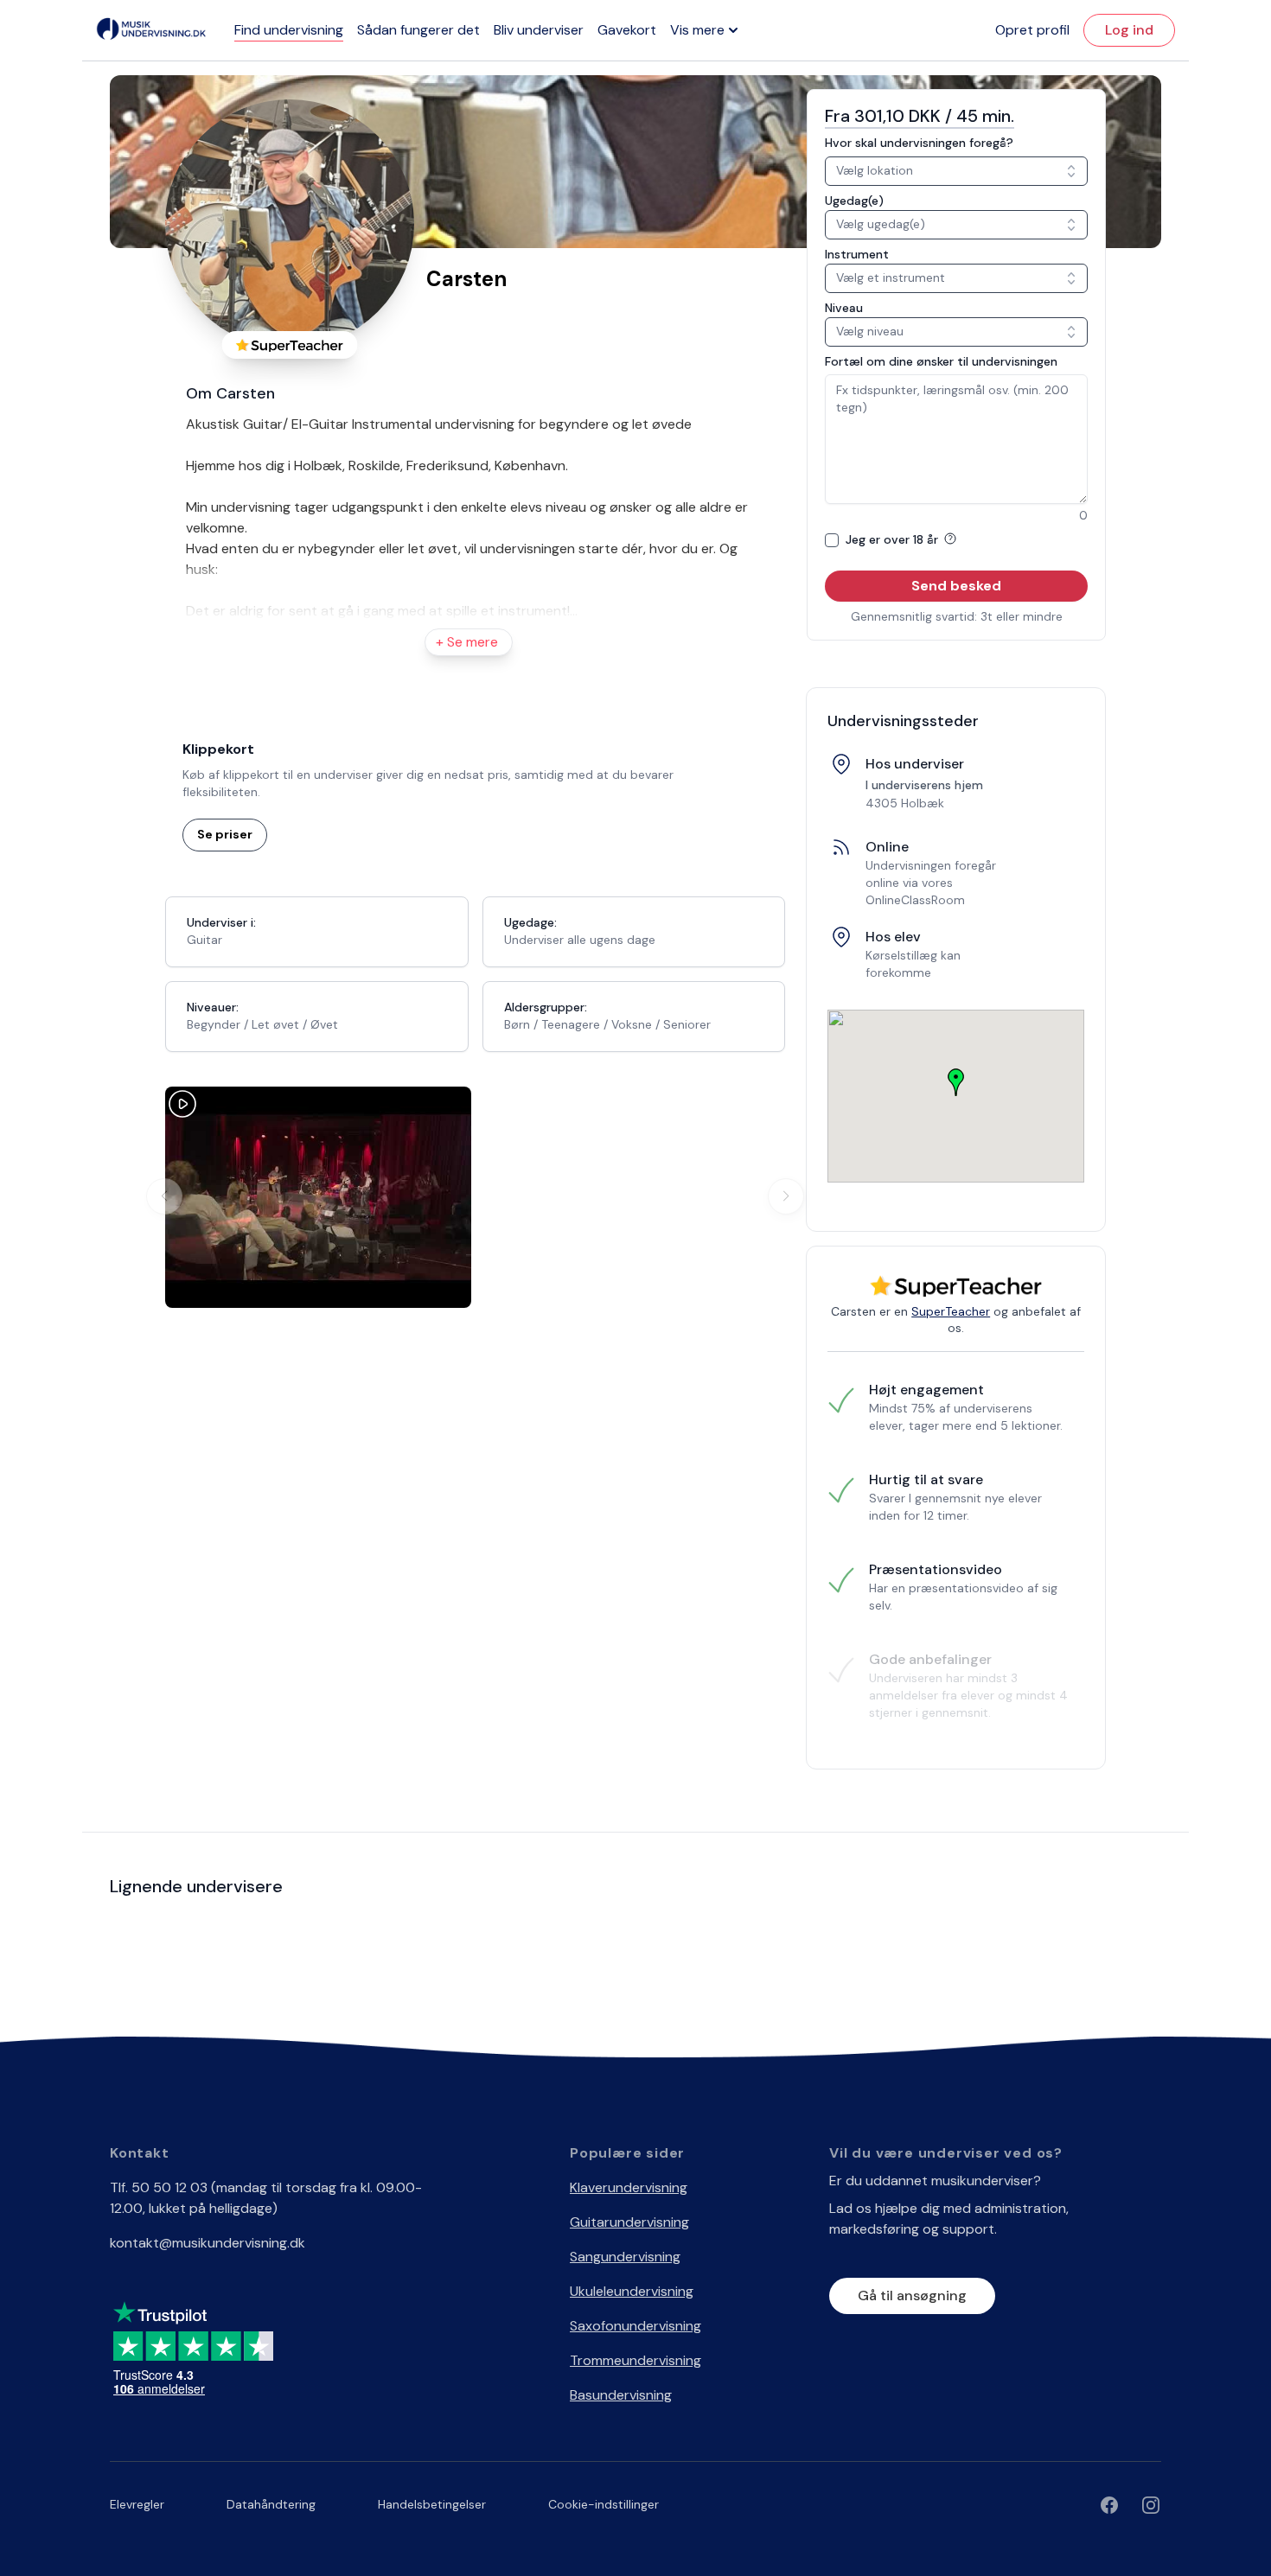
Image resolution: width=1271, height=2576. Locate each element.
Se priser (225, 834)
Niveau (844, 308)
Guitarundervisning (629, 2222)
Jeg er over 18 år (894, 539)
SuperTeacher (951, 1311)
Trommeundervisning (635, 2360)
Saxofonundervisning (635, 2326)
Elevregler (137, 2504)
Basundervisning (621, 2395)
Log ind (1129, 30)
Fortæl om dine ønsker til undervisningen (941, 361)
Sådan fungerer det (418, 30)
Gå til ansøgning (912, 2295)
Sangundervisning (625, 2257)
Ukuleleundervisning (632, 2291)
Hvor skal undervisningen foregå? (919, 143)
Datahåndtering (271, 2504)
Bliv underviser (539, 30)
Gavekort (627, 30)
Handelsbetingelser (432, 2504)
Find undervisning (289, 30)
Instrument (857, 254)
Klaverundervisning (629, 2187)
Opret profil (1032, 30)
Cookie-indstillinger (604, 2504)
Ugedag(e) (854, 201)
